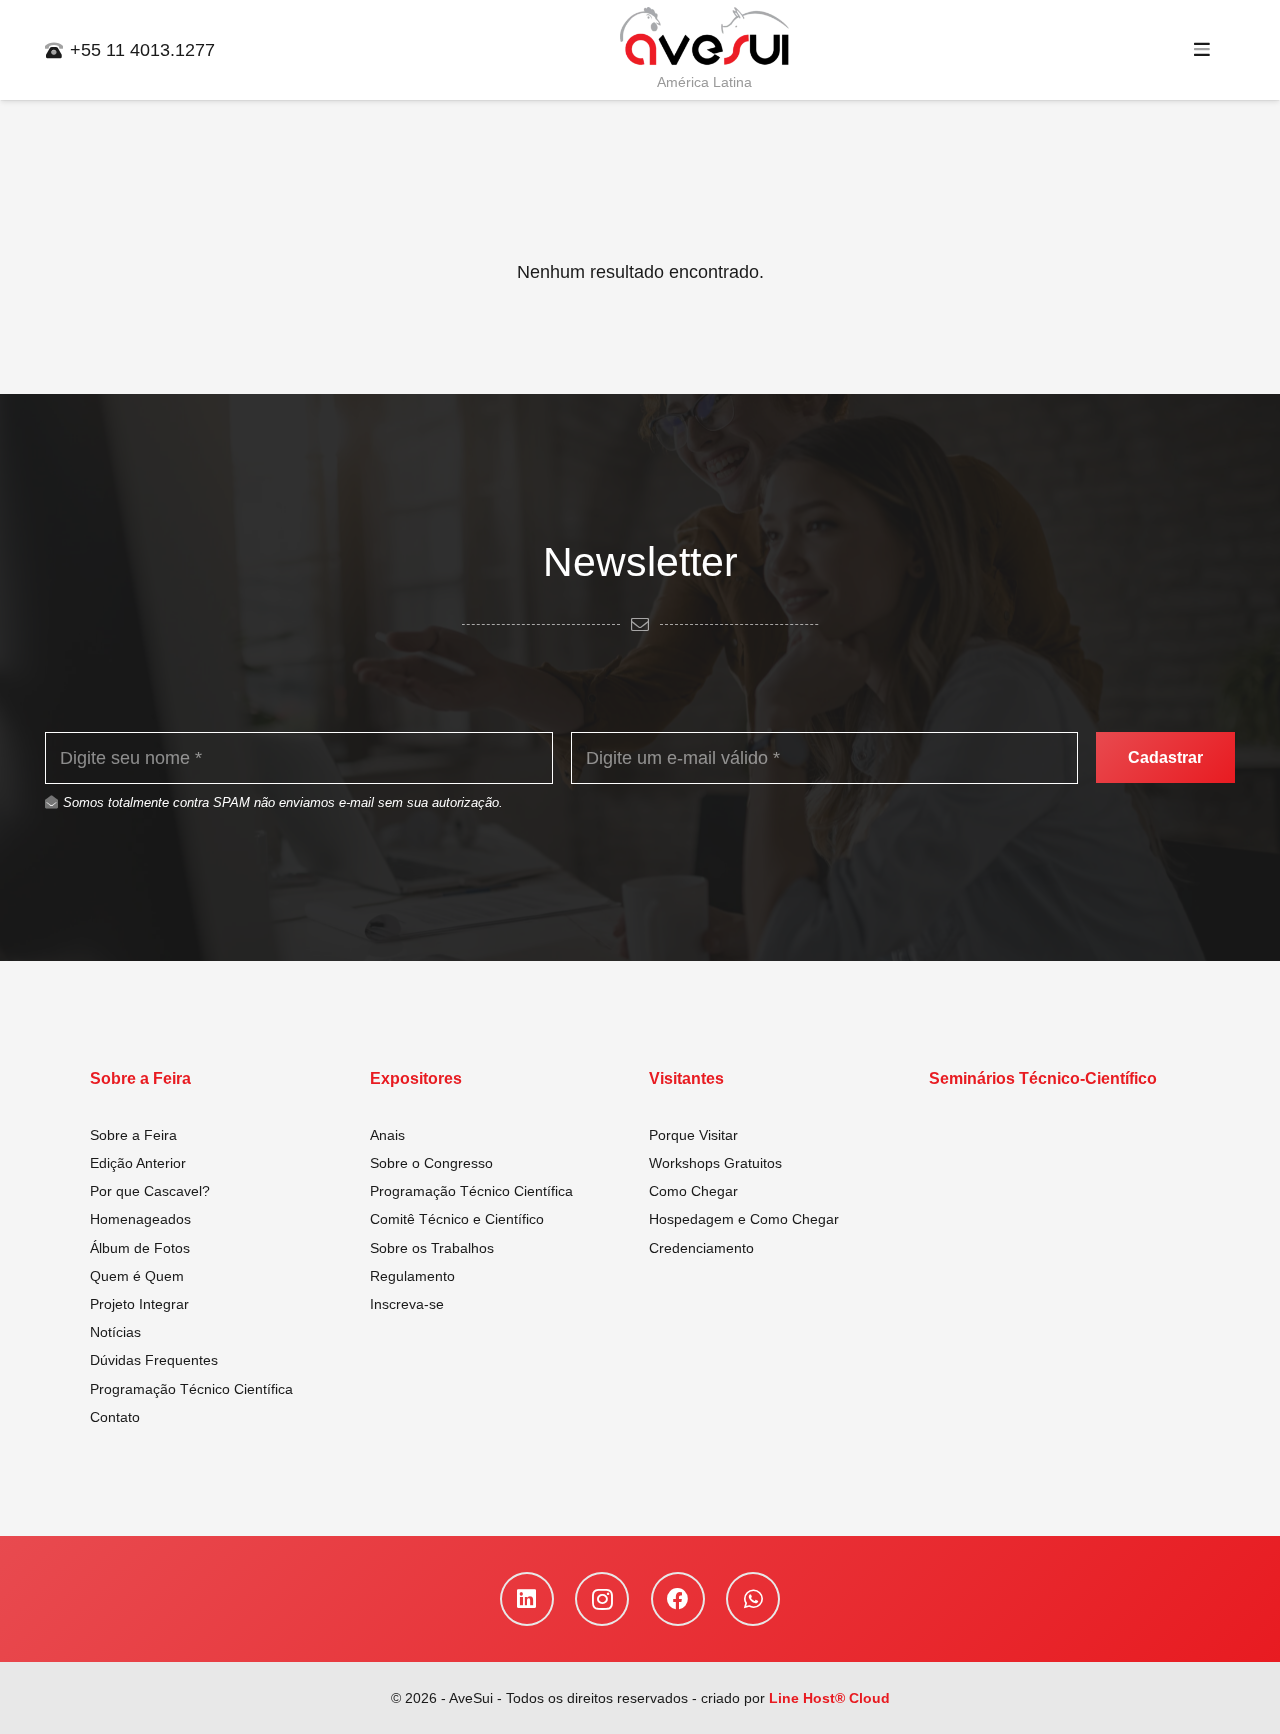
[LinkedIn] (527, 1599)
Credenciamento (701, 1248)
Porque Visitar (693, 1135)
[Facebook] (678, 1599)
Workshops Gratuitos (715, 1163)
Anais (387, 1135)
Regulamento (412, 1276)
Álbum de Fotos (140, 1248)
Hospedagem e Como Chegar (744, 1219)
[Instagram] (602, 1599)
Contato (115, 1417)
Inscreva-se (407, 1304)
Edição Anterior (138, 1163)
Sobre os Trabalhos (432, 1248)
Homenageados (140, 1219)
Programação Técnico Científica (191, 1389)
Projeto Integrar (139, 1304)
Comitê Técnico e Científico (457, 1219)
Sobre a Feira (133, 1135)
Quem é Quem (137, 1276)
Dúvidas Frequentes (154, 1360)
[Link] (705, 37)
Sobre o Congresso (431, 1163)
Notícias (115, 1332)
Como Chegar (693, 1191)
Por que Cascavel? (150, 1191)
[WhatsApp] (753, 1599)
